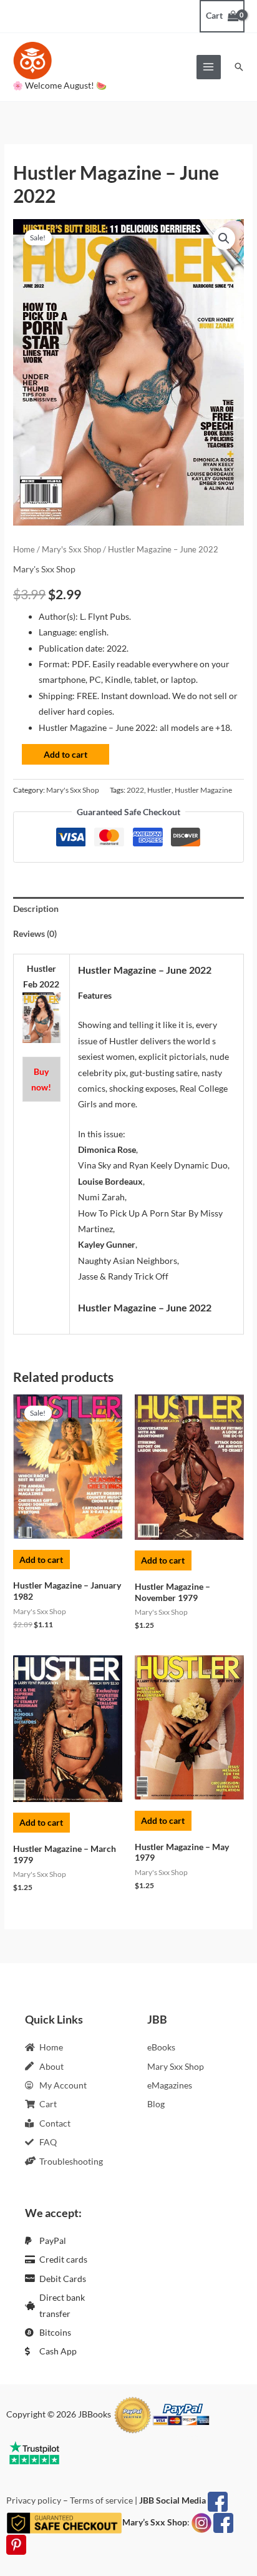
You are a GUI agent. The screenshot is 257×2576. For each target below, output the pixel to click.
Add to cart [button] (41, 1560)
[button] (239, 67)
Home (24, 550)
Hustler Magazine (203, 790)
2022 (135, 790)
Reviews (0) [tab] (35, 933)
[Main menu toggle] (209, 67)
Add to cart (65, 754)
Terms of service (101, 2500)
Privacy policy (34, 2500)
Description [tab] (36, 908)
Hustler (159, 790)
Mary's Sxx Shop (71, 550)
